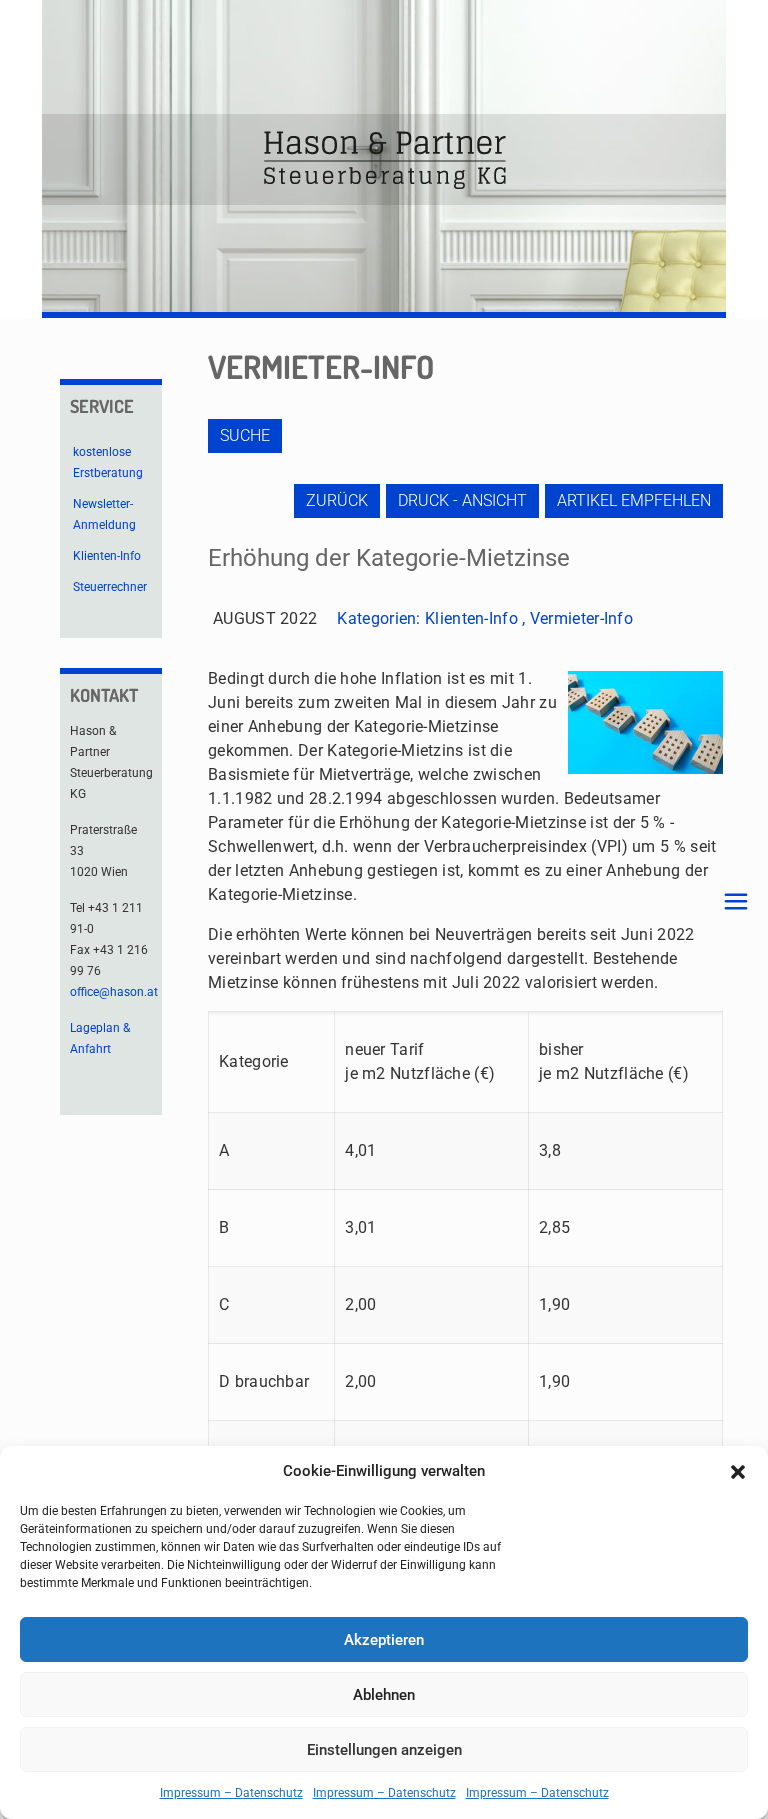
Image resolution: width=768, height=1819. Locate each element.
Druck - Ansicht (462, 500)
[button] (738, 1472)
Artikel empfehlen (634, 500)
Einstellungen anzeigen (384, 1750)
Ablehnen (384, 1695)
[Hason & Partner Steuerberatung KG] (384, 159)
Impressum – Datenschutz (231, 1793)
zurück (337, 500)
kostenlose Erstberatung (108, 462)
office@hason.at (114, 992)
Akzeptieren (384, 1640)
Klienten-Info (471, 618)
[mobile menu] (736, 902)
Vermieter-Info (581, 618)
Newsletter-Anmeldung (104, 514)
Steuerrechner (110, 587)
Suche (245, 435)
